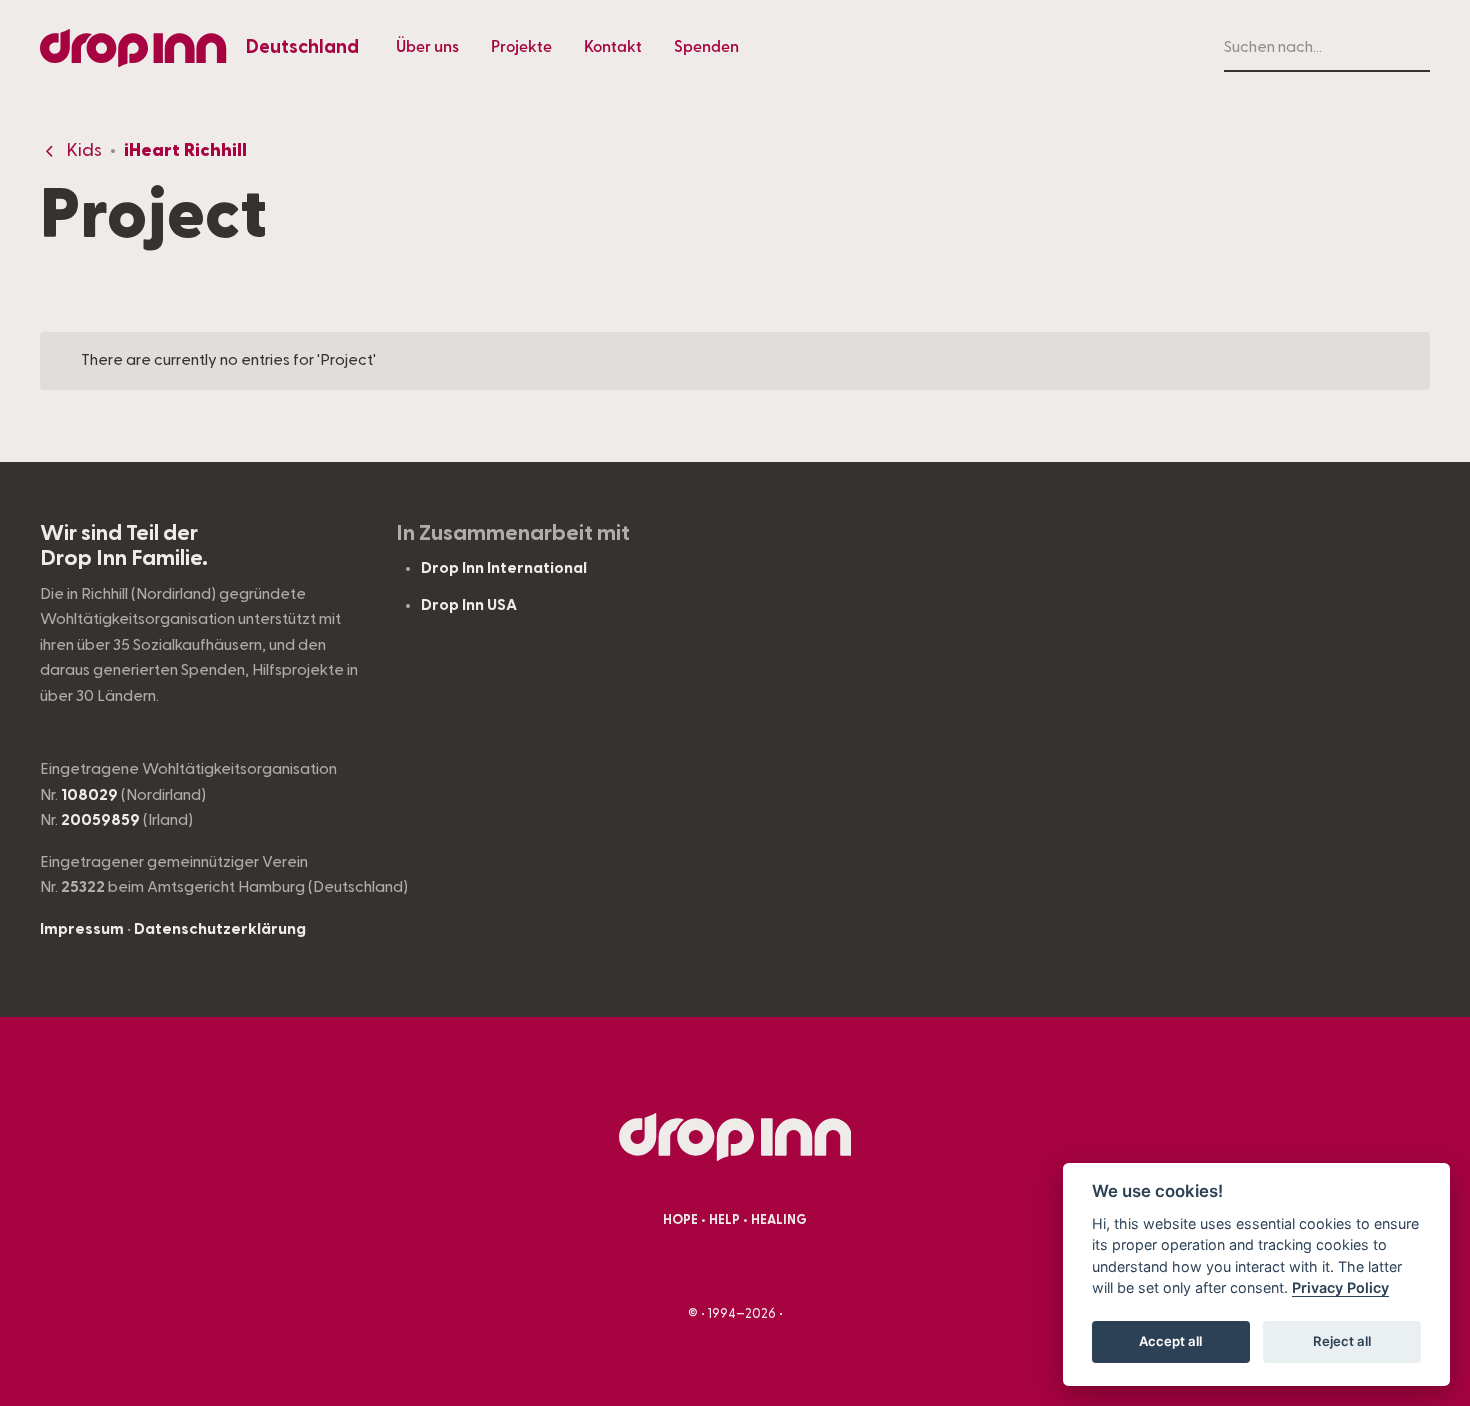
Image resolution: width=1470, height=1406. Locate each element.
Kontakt (613, 47)
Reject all (1342, 1342)
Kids (84, 150)
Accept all (1170, 1342)
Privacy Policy (1340, 1288)
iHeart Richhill (185, 150)
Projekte (521, 47)
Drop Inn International (504, 568)
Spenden (706, 47)
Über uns (427, 47)
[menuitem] (427, 48)
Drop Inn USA (469, 605)
